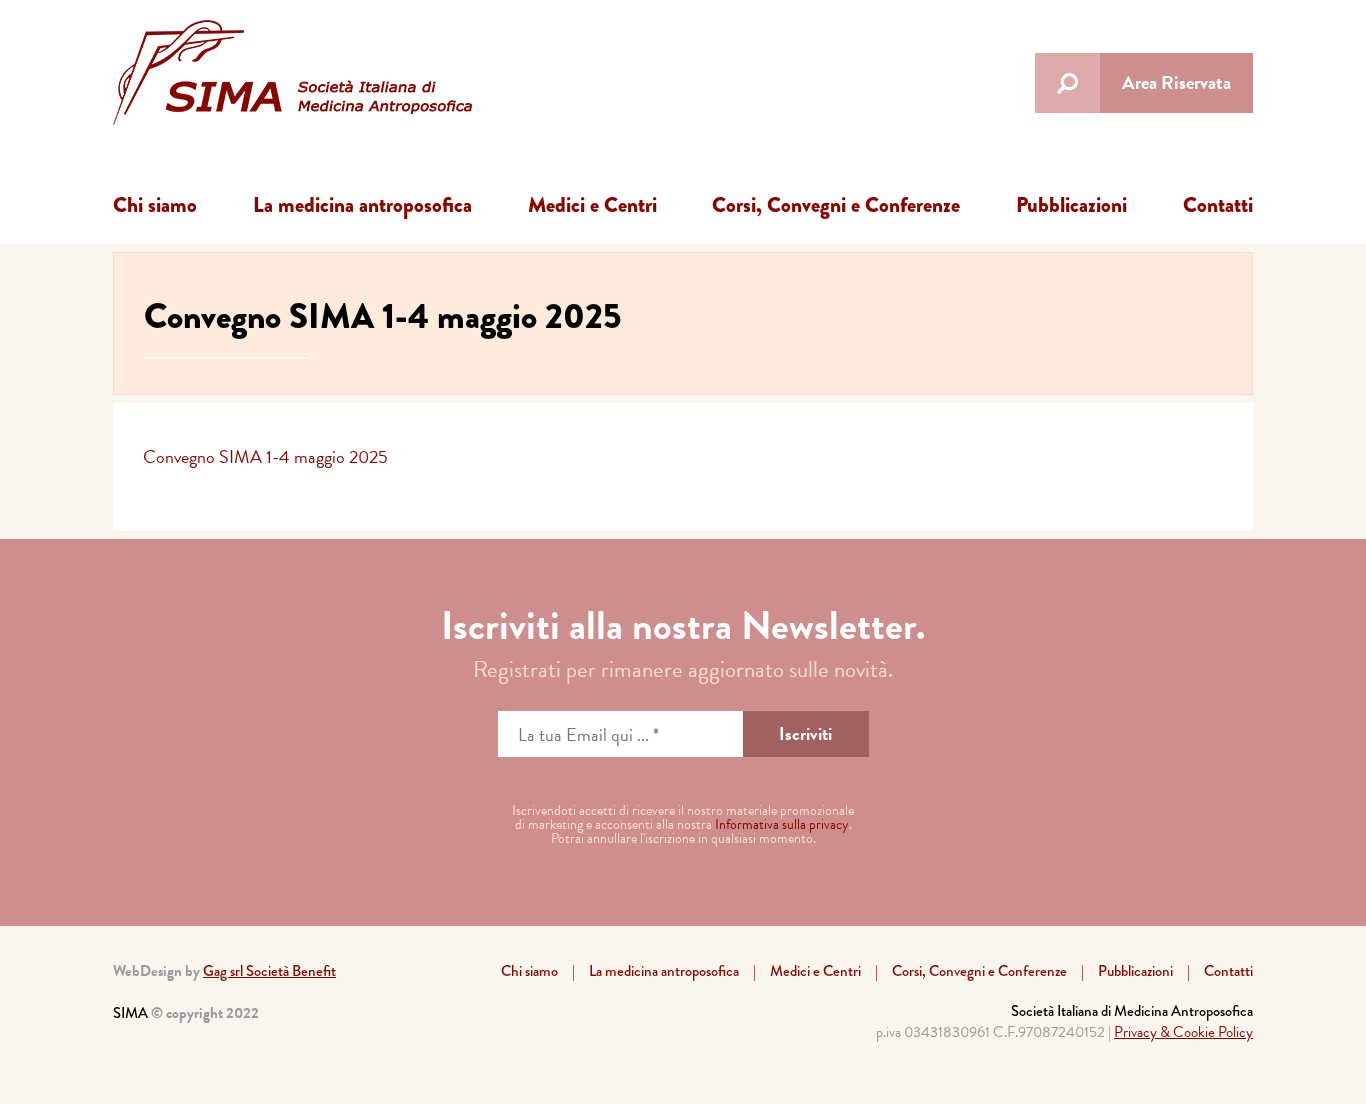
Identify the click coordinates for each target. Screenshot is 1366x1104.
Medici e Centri (592, 205)
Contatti (1218, 205)
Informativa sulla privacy (782, 824)
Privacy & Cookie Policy (1183, 1032)
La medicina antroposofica (362, 205)
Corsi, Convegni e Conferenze (836, 205)
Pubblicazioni (1071, 205)
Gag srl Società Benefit (269, 971)
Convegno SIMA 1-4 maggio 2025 (265, 456)
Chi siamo (155, 205)
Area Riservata (1176, 82)
